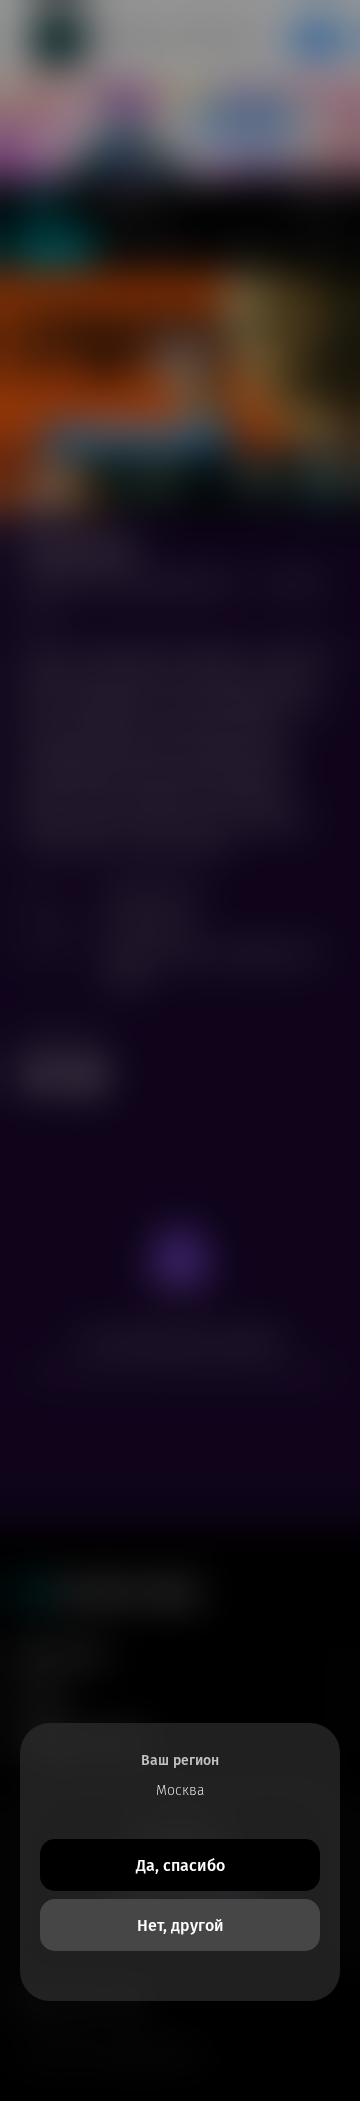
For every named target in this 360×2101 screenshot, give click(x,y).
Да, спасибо (180, 1865)
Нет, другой (180, 1925)
